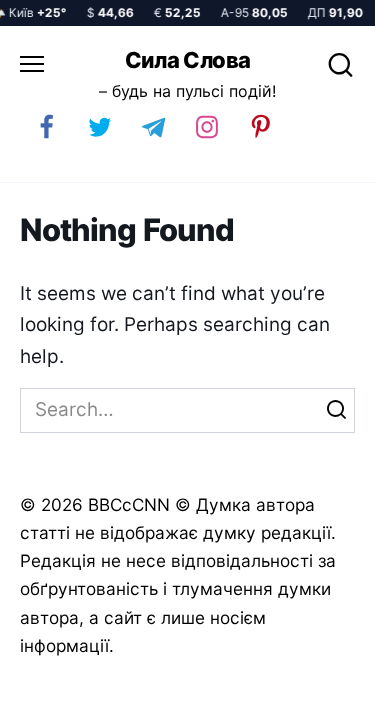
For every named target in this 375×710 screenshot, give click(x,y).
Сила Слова (188, 60)
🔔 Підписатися (149, 686)
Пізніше (314, 687)
